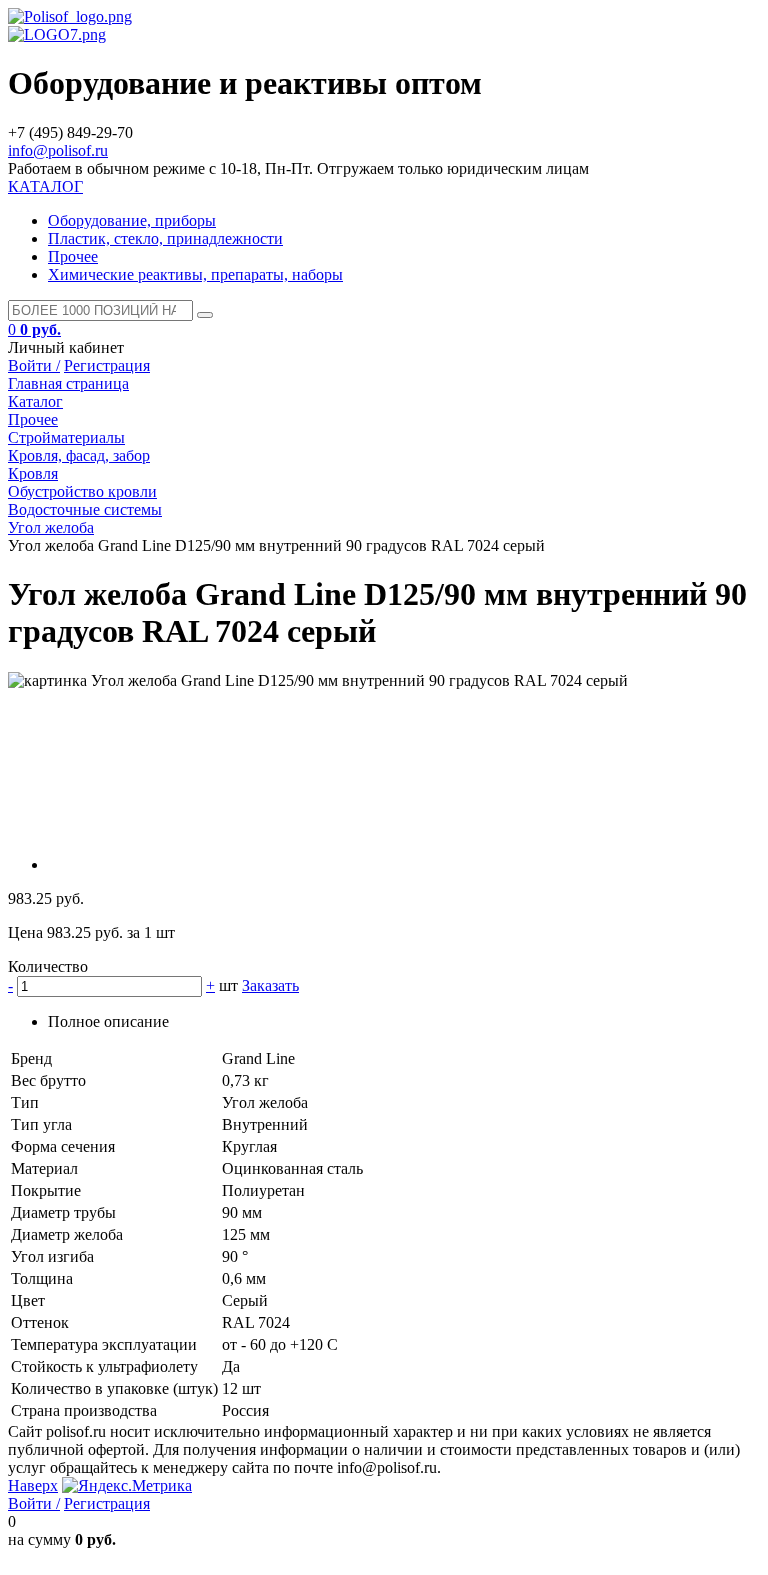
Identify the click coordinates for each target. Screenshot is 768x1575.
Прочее (73, 256)
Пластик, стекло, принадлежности (165, 238)
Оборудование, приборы (132, 220)
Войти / (34, 365)
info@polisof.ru (58, 150)
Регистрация (107, 365)
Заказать (270, 985)
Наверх (33, 1485)
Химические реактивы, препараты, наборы (195, 274)
